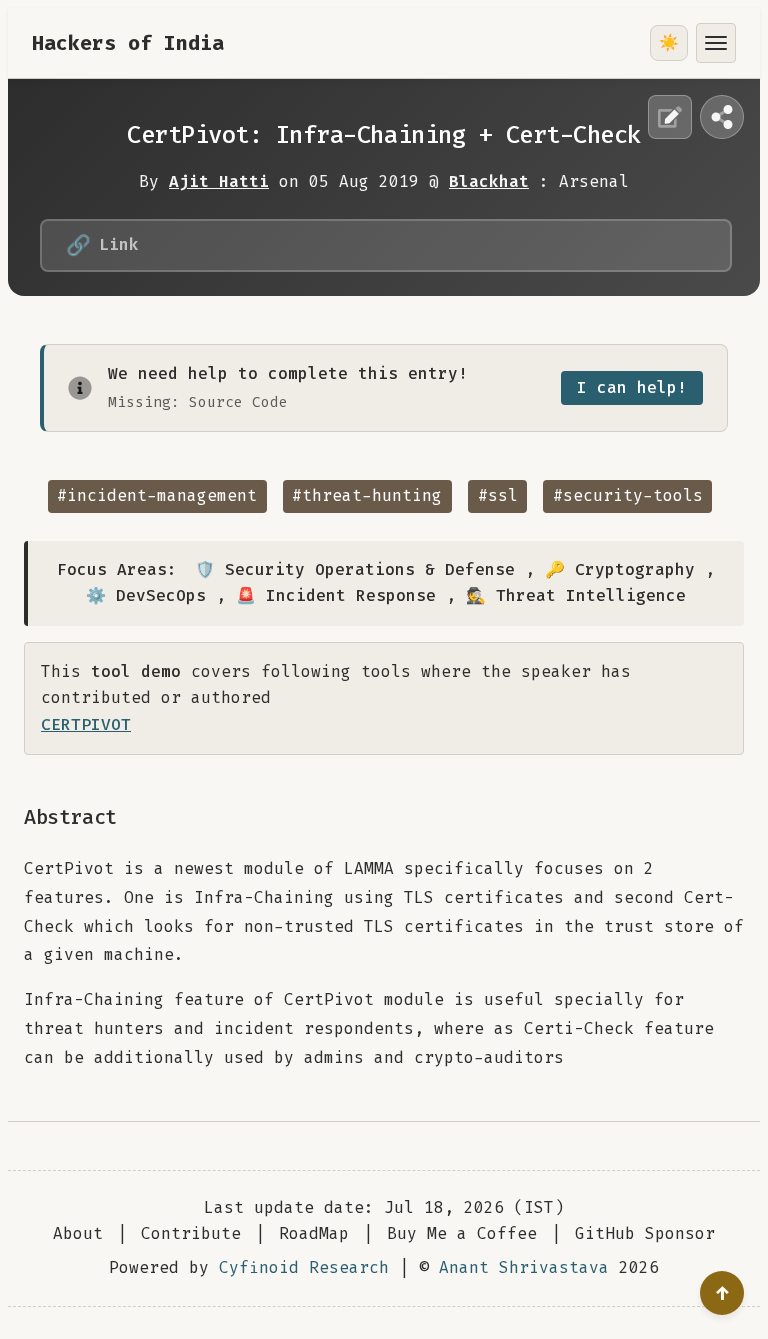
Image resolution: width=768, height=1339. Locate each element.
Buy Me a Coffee (462, 1233)
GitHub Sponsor (645, 1233)
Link (102, 245)
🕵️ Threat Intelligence (576, 595)
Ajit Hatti (219, 181)
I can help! (632, 387)
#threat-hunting (367, 495)
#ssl (498, 495)
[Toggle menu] (716, 43)
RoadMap (314, 1233)
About (78, 1233)
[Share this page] (722, 117)
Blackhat (489, 181)
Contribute (191, 1233)
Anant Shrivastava (524, 1267)
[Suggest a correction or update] (670, 117)
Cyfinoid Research (304, 1267)
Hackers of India (128, 43)
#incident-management (157, 495)
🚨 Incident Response (336, 595)
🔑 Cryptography (620, 569)
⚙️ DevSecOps (146, 595)
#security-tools (628, 495)
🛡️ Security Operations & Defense (355, 569)
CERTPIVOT (86, 724)
